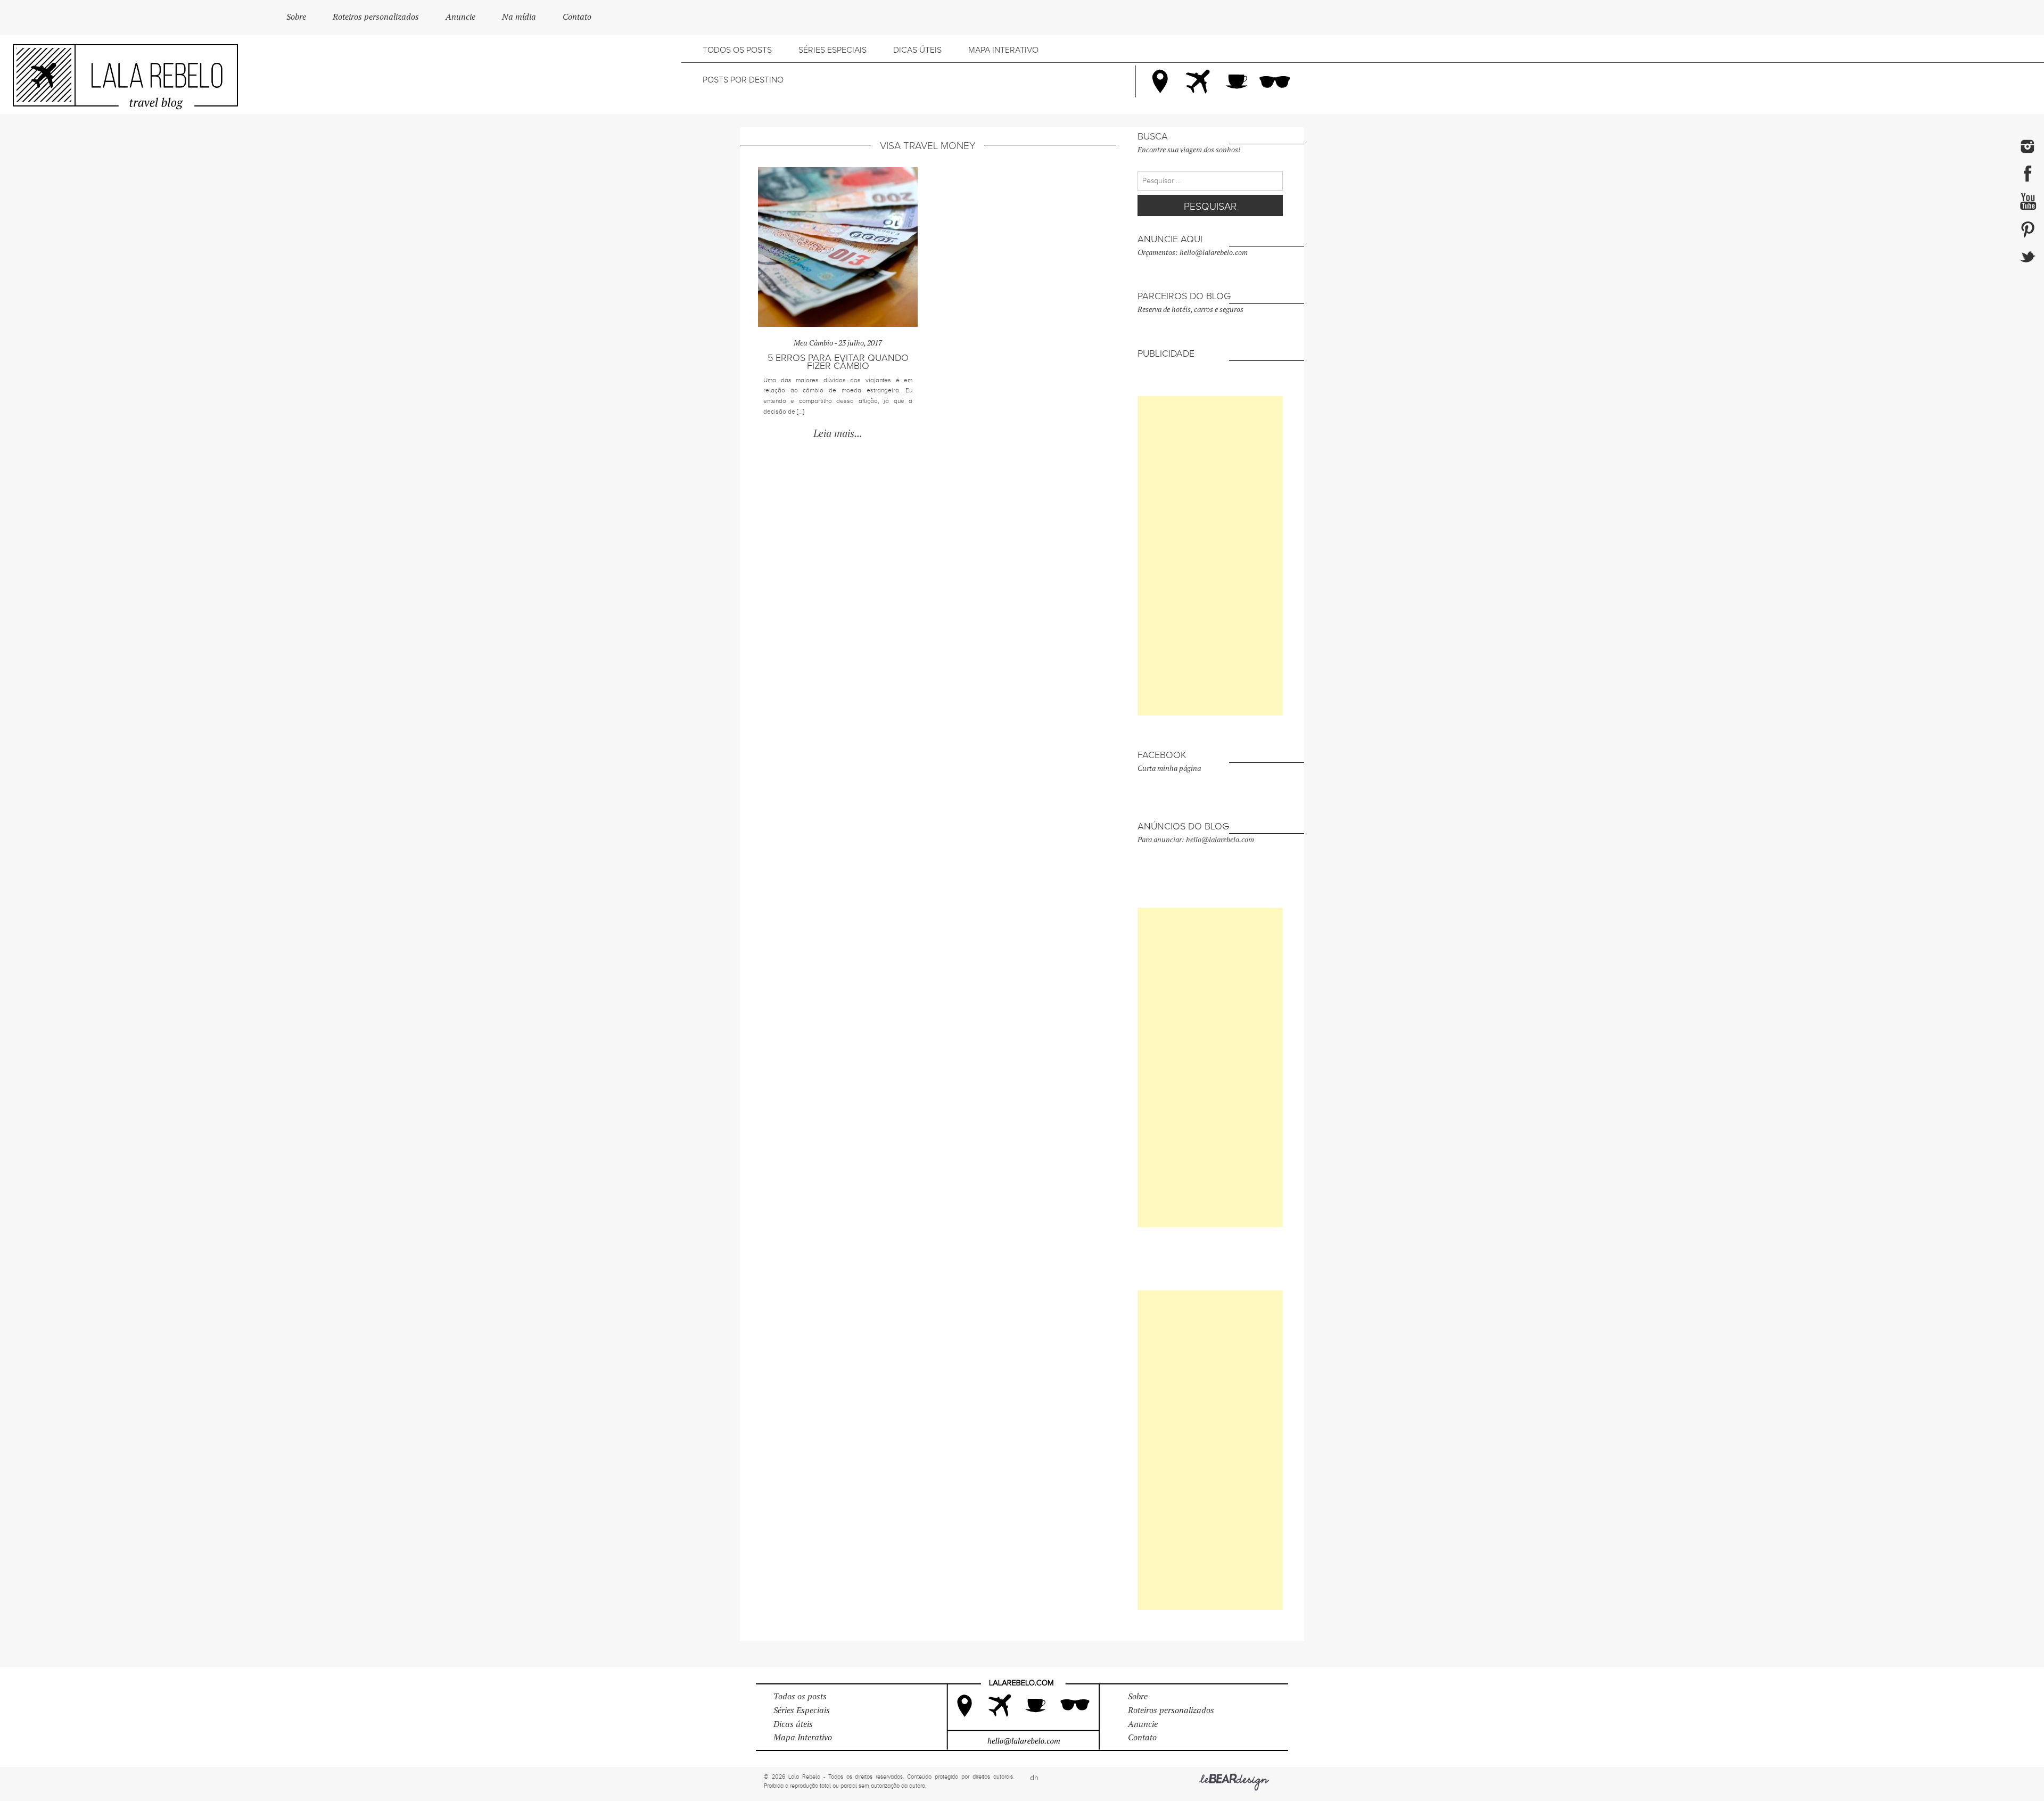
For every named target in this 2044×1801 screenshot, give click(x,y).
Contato (577, 17)
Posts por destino (743, 80)
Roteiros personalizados (376, 17)
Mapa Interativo (1003, 50)
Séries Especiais (833, 50)
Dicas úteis (917, 50)
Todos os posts (737, 50)
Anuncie (460, 17)
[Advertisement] (1210, 556)
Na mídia (519, 17)
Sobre (296, 17)
